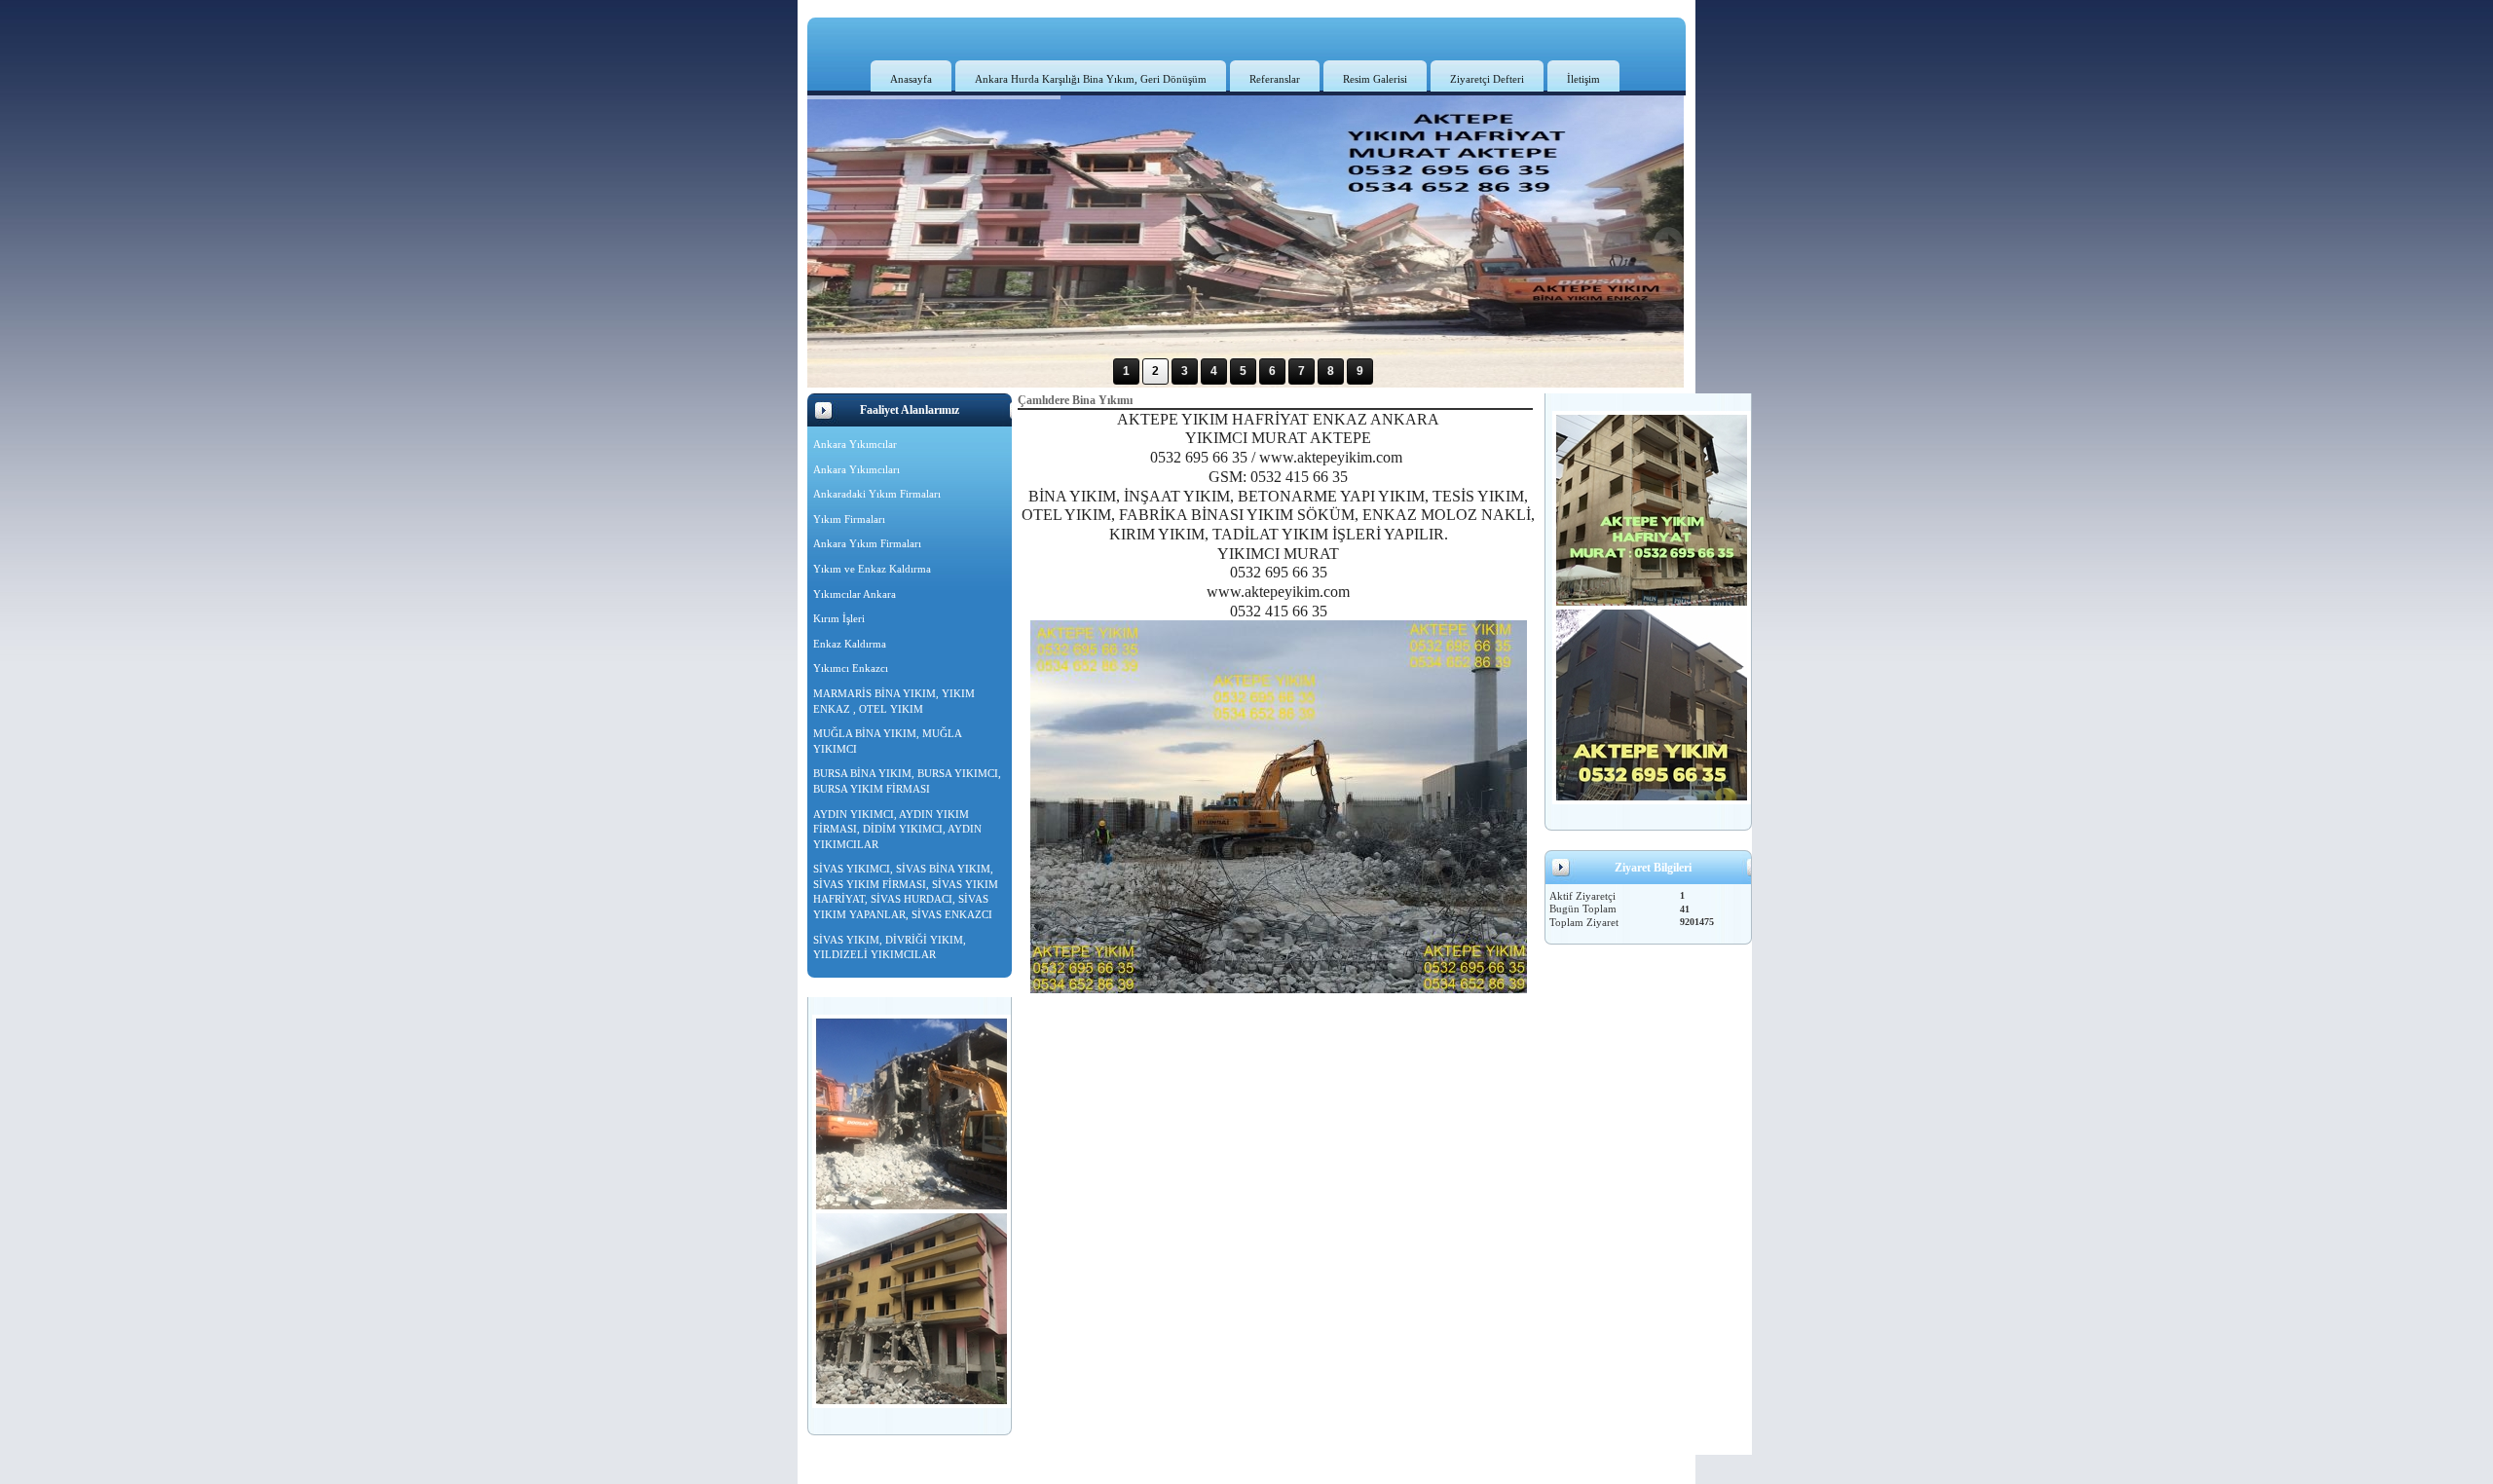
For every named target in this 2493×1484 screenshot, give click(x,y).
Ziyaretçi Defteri (1487, 79)
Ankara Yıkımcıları (856, 469)
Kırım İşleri (839, 618)
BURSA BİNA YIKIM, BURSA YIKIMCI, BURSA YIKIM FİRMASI (907, 781)
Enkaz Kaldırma (850, 644)
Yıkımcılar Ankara (855, 594)
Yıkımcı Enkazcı (851, 668)
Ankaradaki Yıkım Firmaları (877, 494)
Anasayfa (911, 79)
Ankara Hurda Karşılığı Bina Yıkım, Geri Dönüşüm (1091, 79)
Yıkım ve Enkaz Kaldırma (872, 569)
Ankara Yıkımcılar (855, 444)
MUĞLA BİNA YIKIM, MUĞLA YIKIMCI (888, 741)
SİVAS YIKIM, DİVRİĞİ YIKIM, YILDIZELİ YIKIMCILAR (890, 947)
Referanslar (1275, 79)
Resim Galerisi (1375, 79)
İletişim (1583, 79)
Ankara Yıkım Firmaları (867, 543)
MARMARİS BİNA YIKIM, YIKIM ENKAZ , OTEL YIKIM (894, 701)
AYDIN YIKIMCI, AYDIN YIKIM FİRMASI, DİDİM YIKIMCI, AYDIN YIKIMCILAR (897, 829)
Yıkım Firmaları (849, 519)
